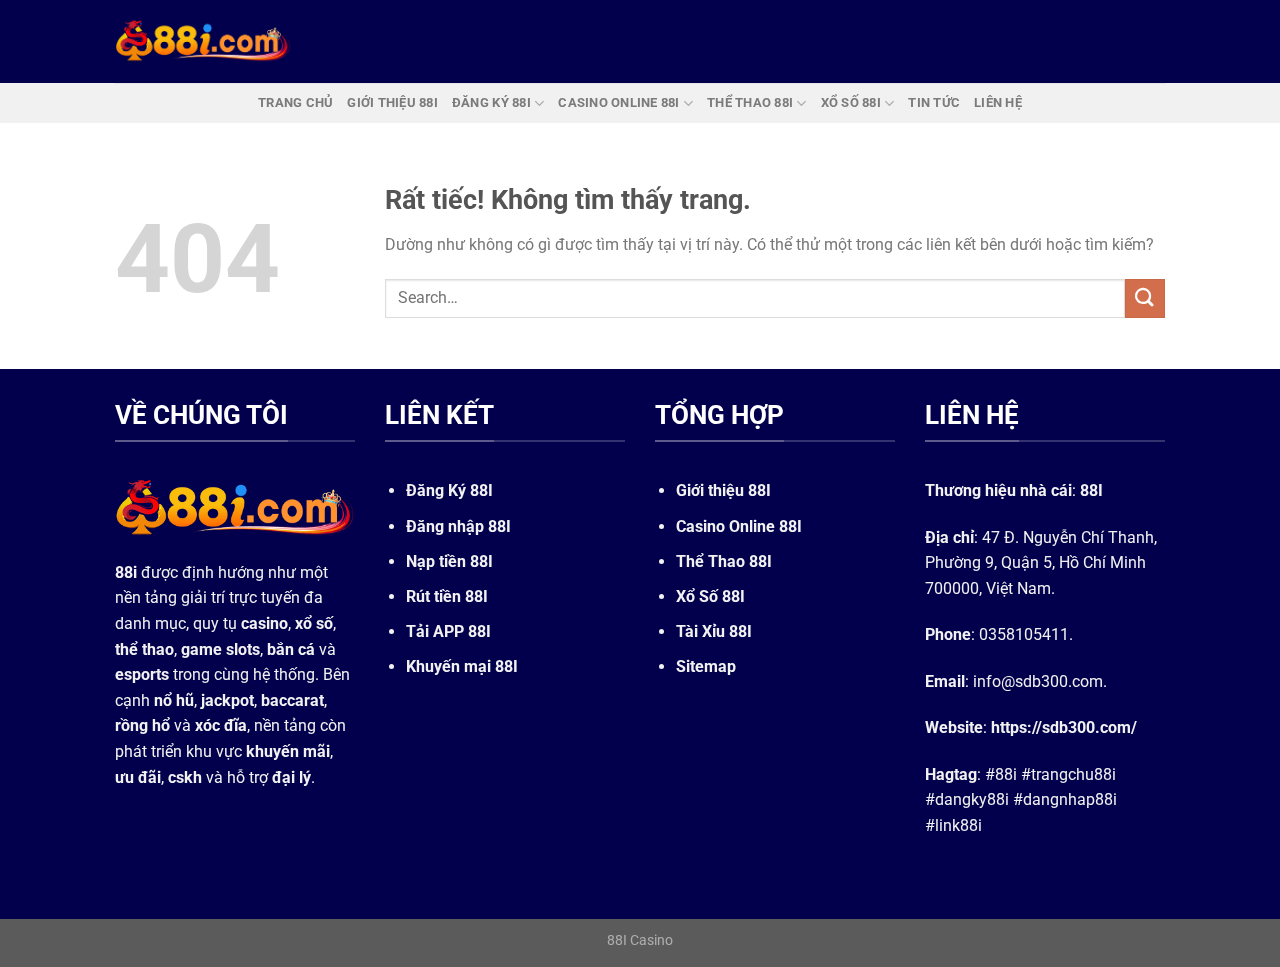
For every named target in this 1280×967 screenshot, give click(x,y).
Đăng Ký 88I (449, 490)
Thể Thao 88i (750, 102)
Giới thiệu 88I (723, 490)
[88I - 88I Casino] (203, 41)
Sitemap (706, 666)
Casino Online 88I (739, 526)
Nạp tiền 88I (449, 561)
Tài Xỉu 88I (714, 631)
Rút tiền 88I (447, 596)
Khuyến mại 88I (462, 666)
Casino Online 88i (618, 102)
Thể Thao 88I (724, 561)
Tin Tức (934, 102)
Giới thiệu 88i (392, 102)
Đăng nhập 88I (458, 526)
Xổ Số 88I (710, 596)
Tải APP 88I (448, 631)
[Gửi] (1145, 298)
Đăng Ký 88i (491, 102)
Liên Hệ (998, 102)
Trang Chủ (295, 102)
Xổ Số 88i (851, 102)
